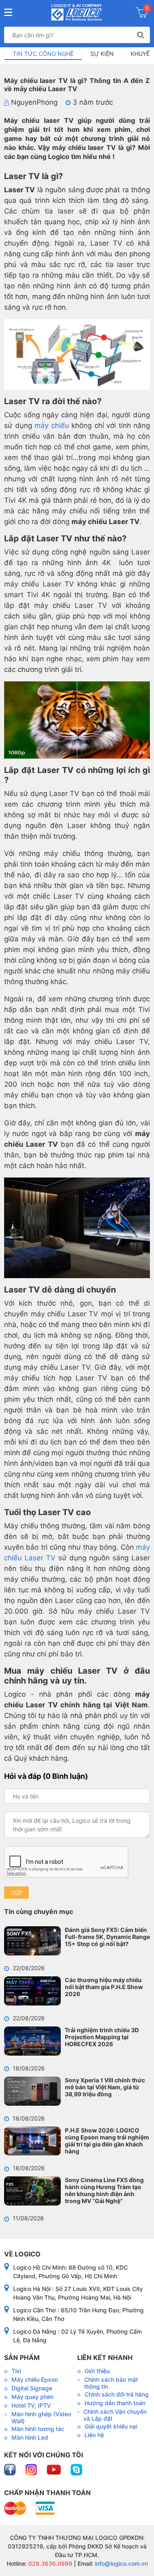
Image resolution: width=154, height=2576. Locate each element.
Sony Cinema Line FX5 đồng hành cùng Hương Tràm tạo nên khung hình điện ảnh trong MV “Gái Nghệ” (104, 2190)
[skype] (76, 2469)
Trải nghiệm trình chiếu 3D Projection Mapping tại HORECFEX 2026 (102, 2037)
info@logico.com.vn (121, 2563)
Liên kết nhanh (105, 2357)
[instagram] (32, 2469)
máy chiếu (52, 425)
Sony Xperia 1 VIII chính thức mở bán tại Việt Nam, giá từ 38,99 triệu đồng (105, 2087)
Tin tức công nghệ (43, 54)
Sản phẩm (22, 2357)
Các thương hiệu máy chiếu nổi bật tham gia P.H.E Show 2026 (104, 1987)
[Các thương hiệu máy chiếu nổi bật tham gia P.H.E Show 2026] (32, 1991)
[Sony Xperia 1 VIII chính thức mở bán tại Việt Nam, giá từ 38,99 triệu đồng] (32, 2091)
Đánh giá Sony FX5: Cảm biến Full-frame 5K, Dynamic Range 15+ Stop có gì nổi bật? (107, 1937)
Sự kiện (102, 54)
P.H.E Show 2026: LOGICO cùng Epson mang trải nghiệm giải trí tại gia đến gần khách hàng (107, 2141)
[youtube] (55, 2469)
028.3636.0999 (49, 2563)
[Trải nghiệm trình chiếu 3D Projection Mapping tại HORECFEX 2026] (32, 2041)
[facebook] (11, 2469)
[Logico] (77, 12)
